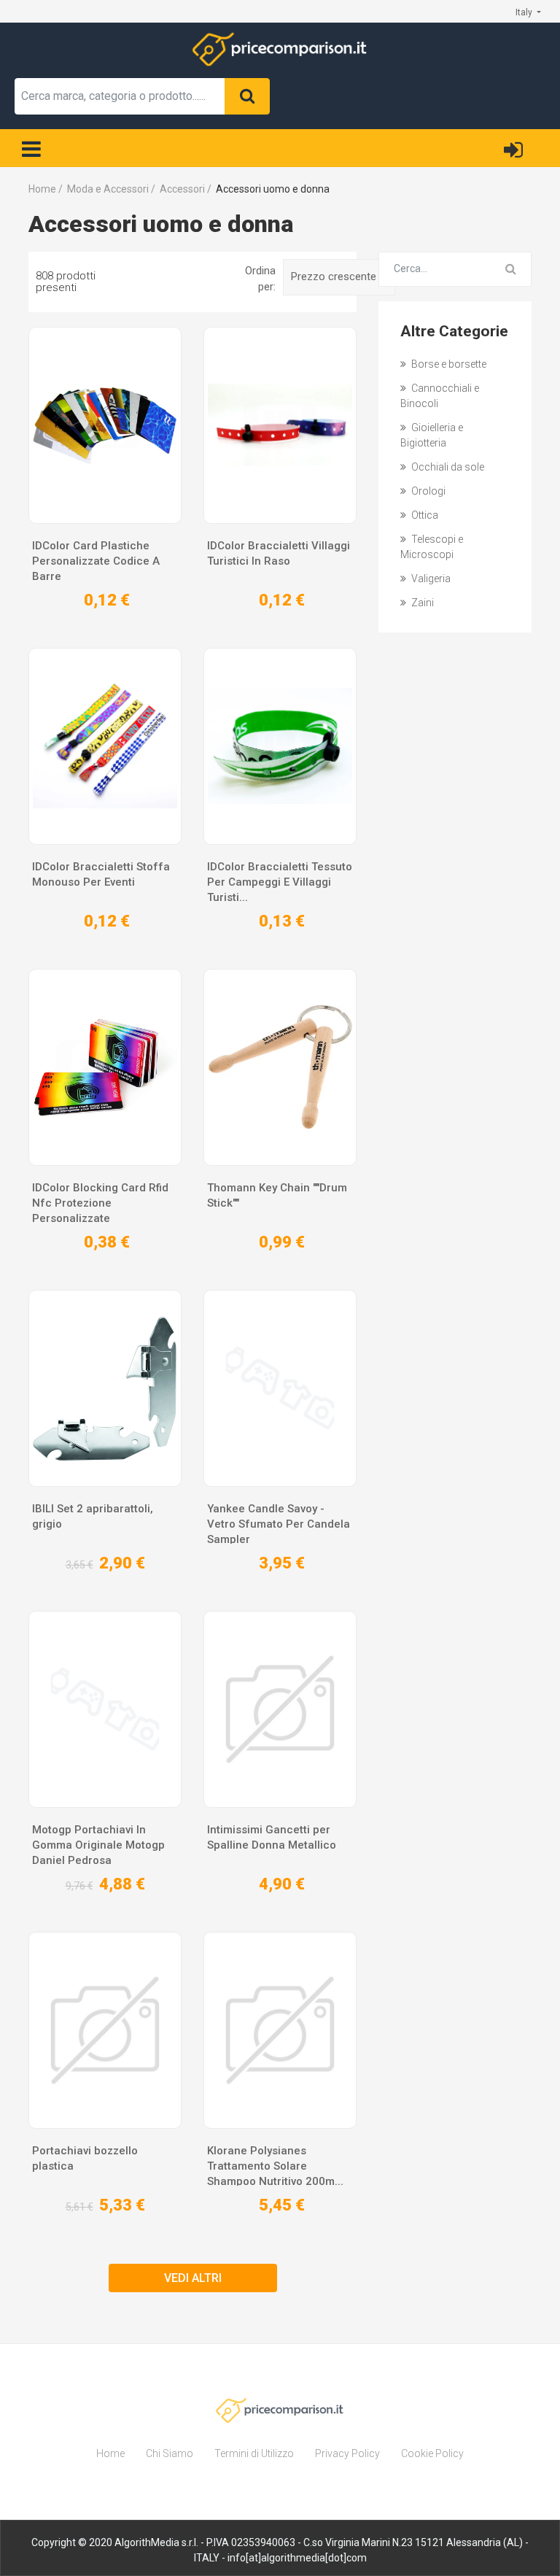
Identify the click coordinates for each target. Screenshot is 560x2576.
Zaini (421, 603)
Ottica (424, 515)
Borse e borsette (448, 364)
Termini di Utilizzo (254, 2453)
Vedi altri (193, 2278)
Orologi (427, 491)
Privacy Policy (347, 2453)
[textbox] (120, 96)
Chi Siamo (170, 2453)
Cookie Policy (432, 2453)
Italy (525, 12)
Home (110, 2453)
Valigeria (430, 579)
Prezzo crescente (335, 276)
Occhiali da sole (447, 467)
